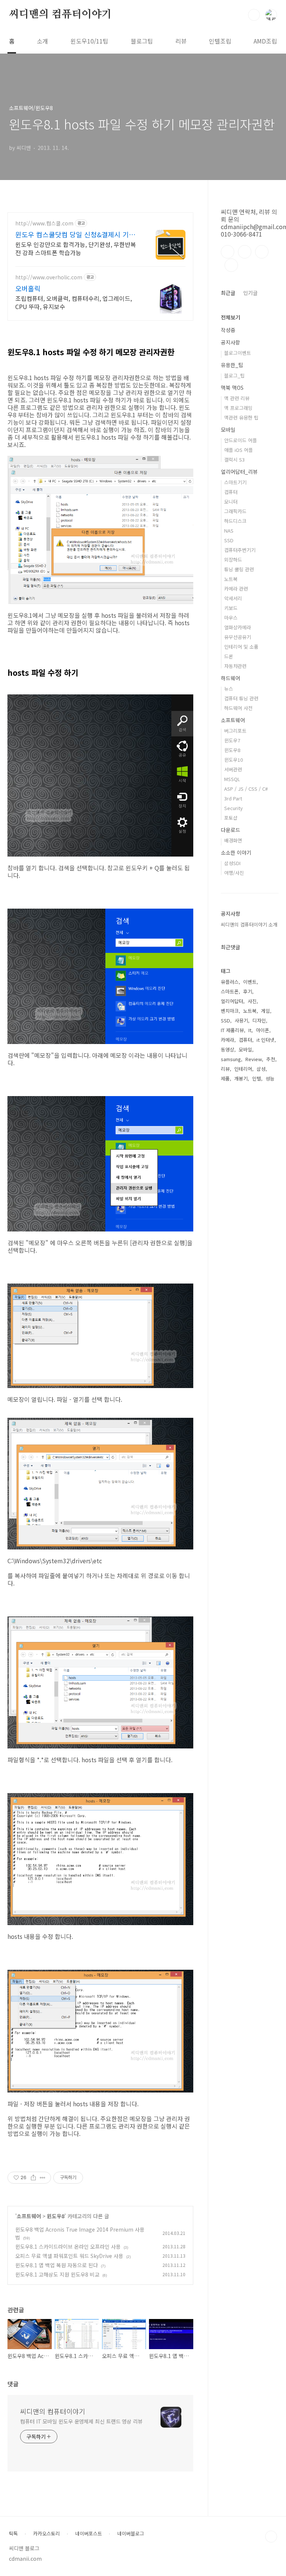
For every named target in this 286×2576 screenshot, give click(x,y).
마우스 (231, 618)
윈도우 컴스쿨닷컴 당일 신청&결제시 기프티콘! (75, 234)
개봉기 (241, 1078)
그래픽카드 (235, 511)
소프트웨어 (29, 2216)
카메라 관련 (236, 589)
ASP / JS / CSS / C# (246, 789)
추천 (271, 1059)
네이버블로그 (131, 2534)
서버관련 (233, 769)
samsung (231, 1059)
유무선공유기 (238, 637)
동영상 (228, 1049)
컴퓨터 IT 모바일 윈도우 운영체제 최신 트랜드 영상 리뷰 (81, 2421)
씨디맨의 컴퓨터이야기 (60, 15)
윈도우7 (232, 740)
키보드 (231, 608)
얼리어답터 (232, 1001)
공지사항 (231, 342)
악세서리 (233, 598)
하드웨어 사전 (238, 708)
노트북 (231, 579)
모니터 (231, 502)
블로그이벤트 (238, 353)
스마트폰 (230, 991)
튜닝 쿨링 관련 (239, 569)
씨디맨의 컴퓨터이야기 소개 (249, 924)
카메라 (228, 1040)
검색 (254, 15)
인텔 (257, 1078)
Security (233, 808)
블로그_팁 (234, 375)
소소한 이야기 (236, 852)
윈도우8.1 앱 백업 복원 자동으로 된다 (57, 2265)
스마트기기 (235, 482)
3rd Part (233, 798)
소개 (42, 41)
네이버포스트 (89, 2534)
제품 (225, 1078)
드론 (229, 656)
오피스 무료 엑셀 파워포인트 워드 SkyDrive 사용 (69, 2256)
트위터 (262, 252)
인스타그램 (245, 252)
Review (254, 1059)
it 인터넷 (266, 1040)
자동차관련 (235, 666)
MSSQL (232, 779)
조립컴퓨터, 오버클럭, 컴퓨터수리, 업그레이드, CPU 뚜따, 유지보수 (74, 302)
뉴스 (229, 689)
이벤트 (250, 982)
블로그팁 (142, 41)
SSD (229, 540)
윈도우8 (56, 2216)
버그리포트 (235, 731)
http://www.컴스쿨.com (44, 223)
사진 (252, 1001)
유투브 (231, 265)
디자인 (259, 1020)
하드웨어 (231, 678)
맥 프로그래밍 (238, 408)
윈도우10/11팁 (89, 41)
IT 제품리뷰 (232, 1030)
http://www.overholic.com (49, 277)
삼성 (261, 1069)
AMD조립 (265, 41)
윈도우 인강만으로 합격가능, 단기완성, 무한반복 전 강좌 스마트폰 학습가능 (76, 248)
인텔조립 (220, 41)
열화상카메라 (238, 627)
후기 (248, 991)
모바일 (228, 430)
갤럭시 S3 (234, 460)
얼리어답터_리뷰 (239, 472)
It (250, 1030)
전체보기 (231, 317)
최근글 (228, 293)
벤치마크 (230, 1011)
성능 (270, 1078)
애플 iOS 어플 (239, 450)
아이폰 (263, 1030)
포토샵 (231, 818)
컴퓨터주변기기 (240, 550)
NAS (229, 531)
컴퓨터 (231, 492)
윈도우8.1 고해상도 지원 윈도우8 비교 (57, 2274)
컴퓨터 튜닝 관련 (241, 698)
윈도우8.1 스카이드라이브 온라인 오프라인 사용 (68, 2246)
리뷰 (181, 41)
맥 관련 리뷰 (237, 398)
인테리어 (243, 1069)
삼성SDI (232, 863)
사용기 (241, 1020)
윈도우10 (233, 760)
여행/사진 (234, 873)
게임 (266, 1011)
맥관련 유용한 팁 (241, 417)
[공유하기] (33, 2178)
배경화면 (233, 840)
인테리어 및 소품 (241, 647)
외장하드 (233, 560)
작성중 (228, 330)
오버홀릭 (28, 288)
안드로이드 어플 (241, 440)
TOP (271, 2537)
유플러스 (230, 982)
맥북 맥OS (232, 388)
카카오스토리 (47, 2534)
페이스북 (228, 252)
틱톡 (13, 2534)
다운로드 (231, 830)
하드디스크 (235, 521)
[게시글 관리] (43, 2178)
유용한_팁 (232, 365)
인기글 (250, 293)
